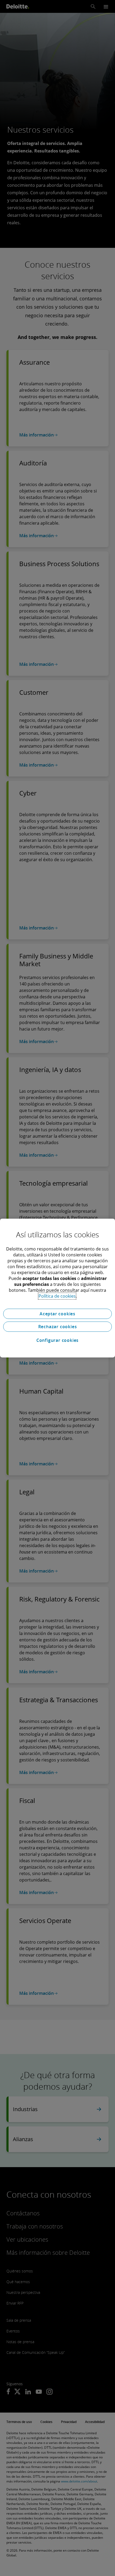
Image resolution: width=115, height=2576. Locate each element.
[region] (57, 1288)
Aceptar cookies (57, 1314)
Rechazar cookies (58, 1327)
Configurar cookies (57, 1340)
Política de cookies (57, 1296)
